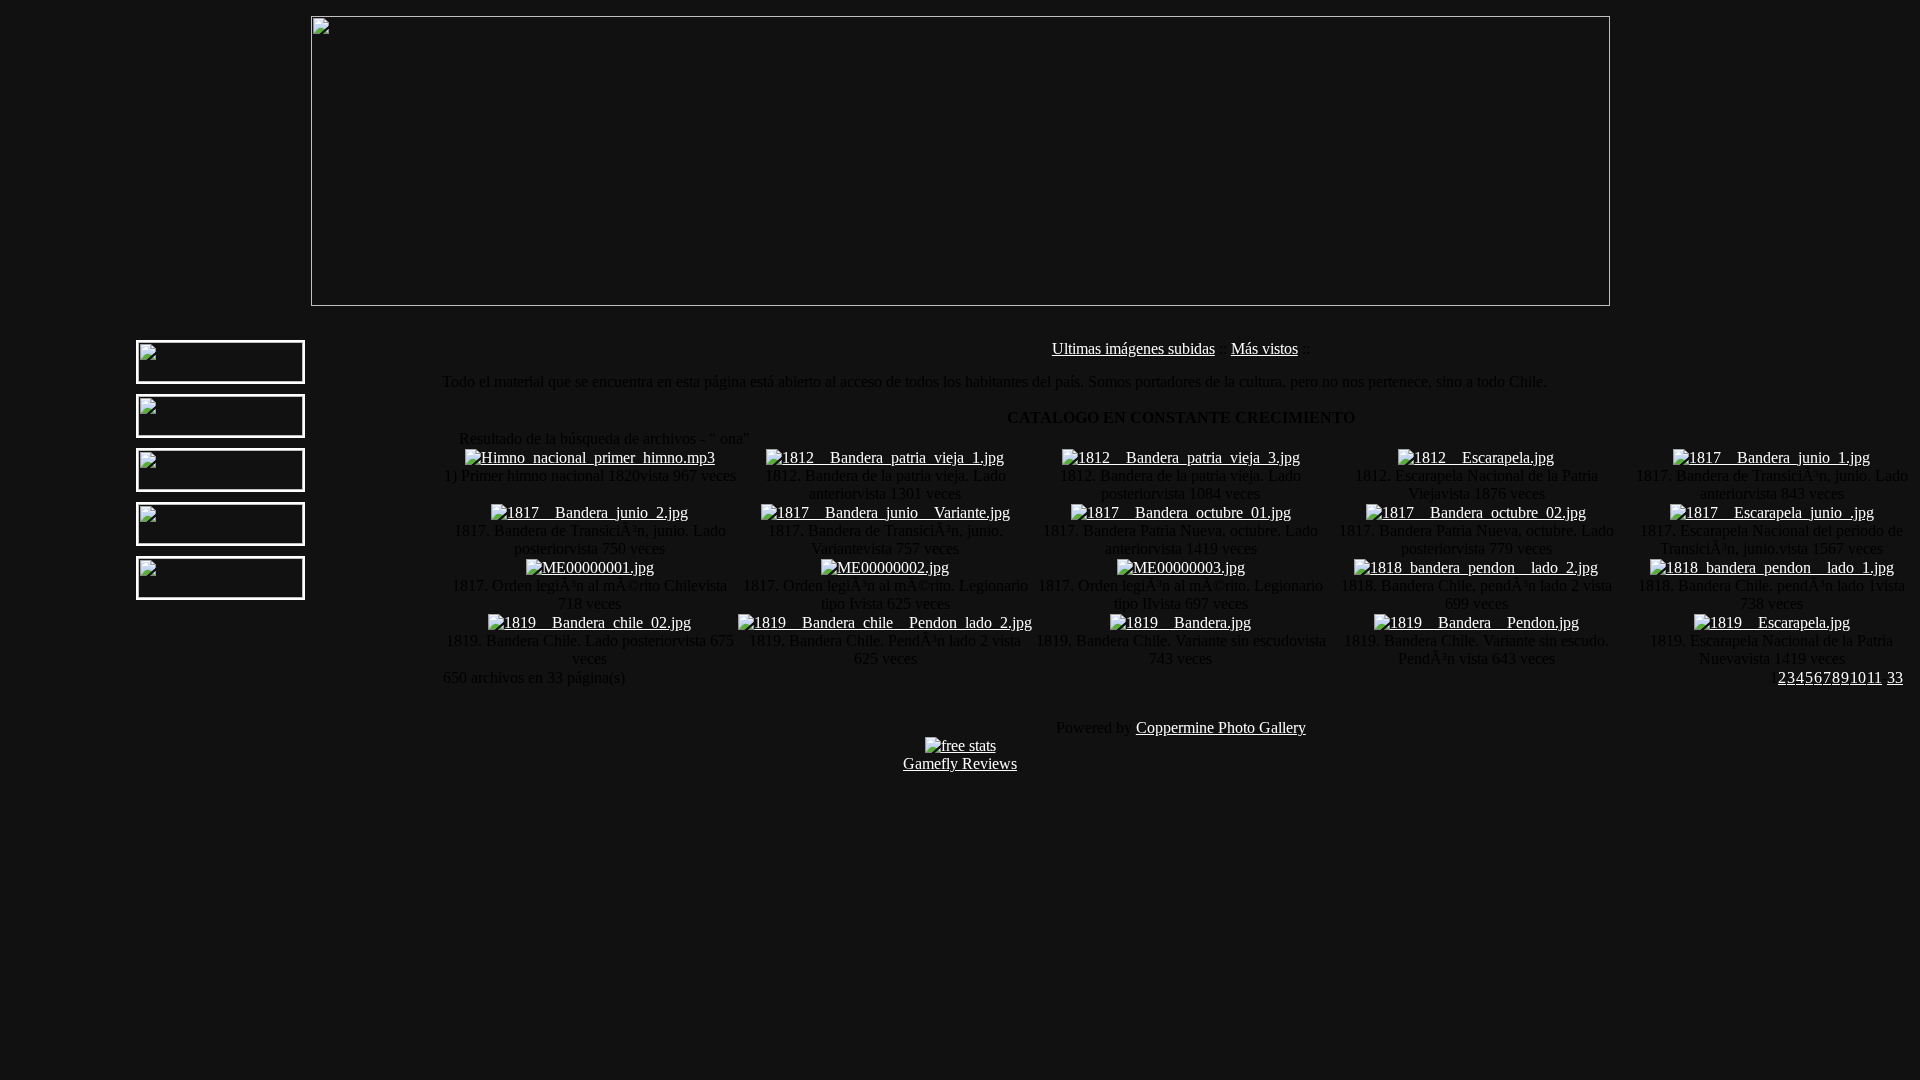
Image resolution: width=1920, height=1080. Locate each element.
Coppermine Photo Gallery (1221, 727)
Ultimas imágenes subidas (1133, 348)
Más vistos (1264, 348)
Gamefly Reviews (960, 763)
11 (1874, 677)
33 (1895, 677)
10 (1858, 677)
